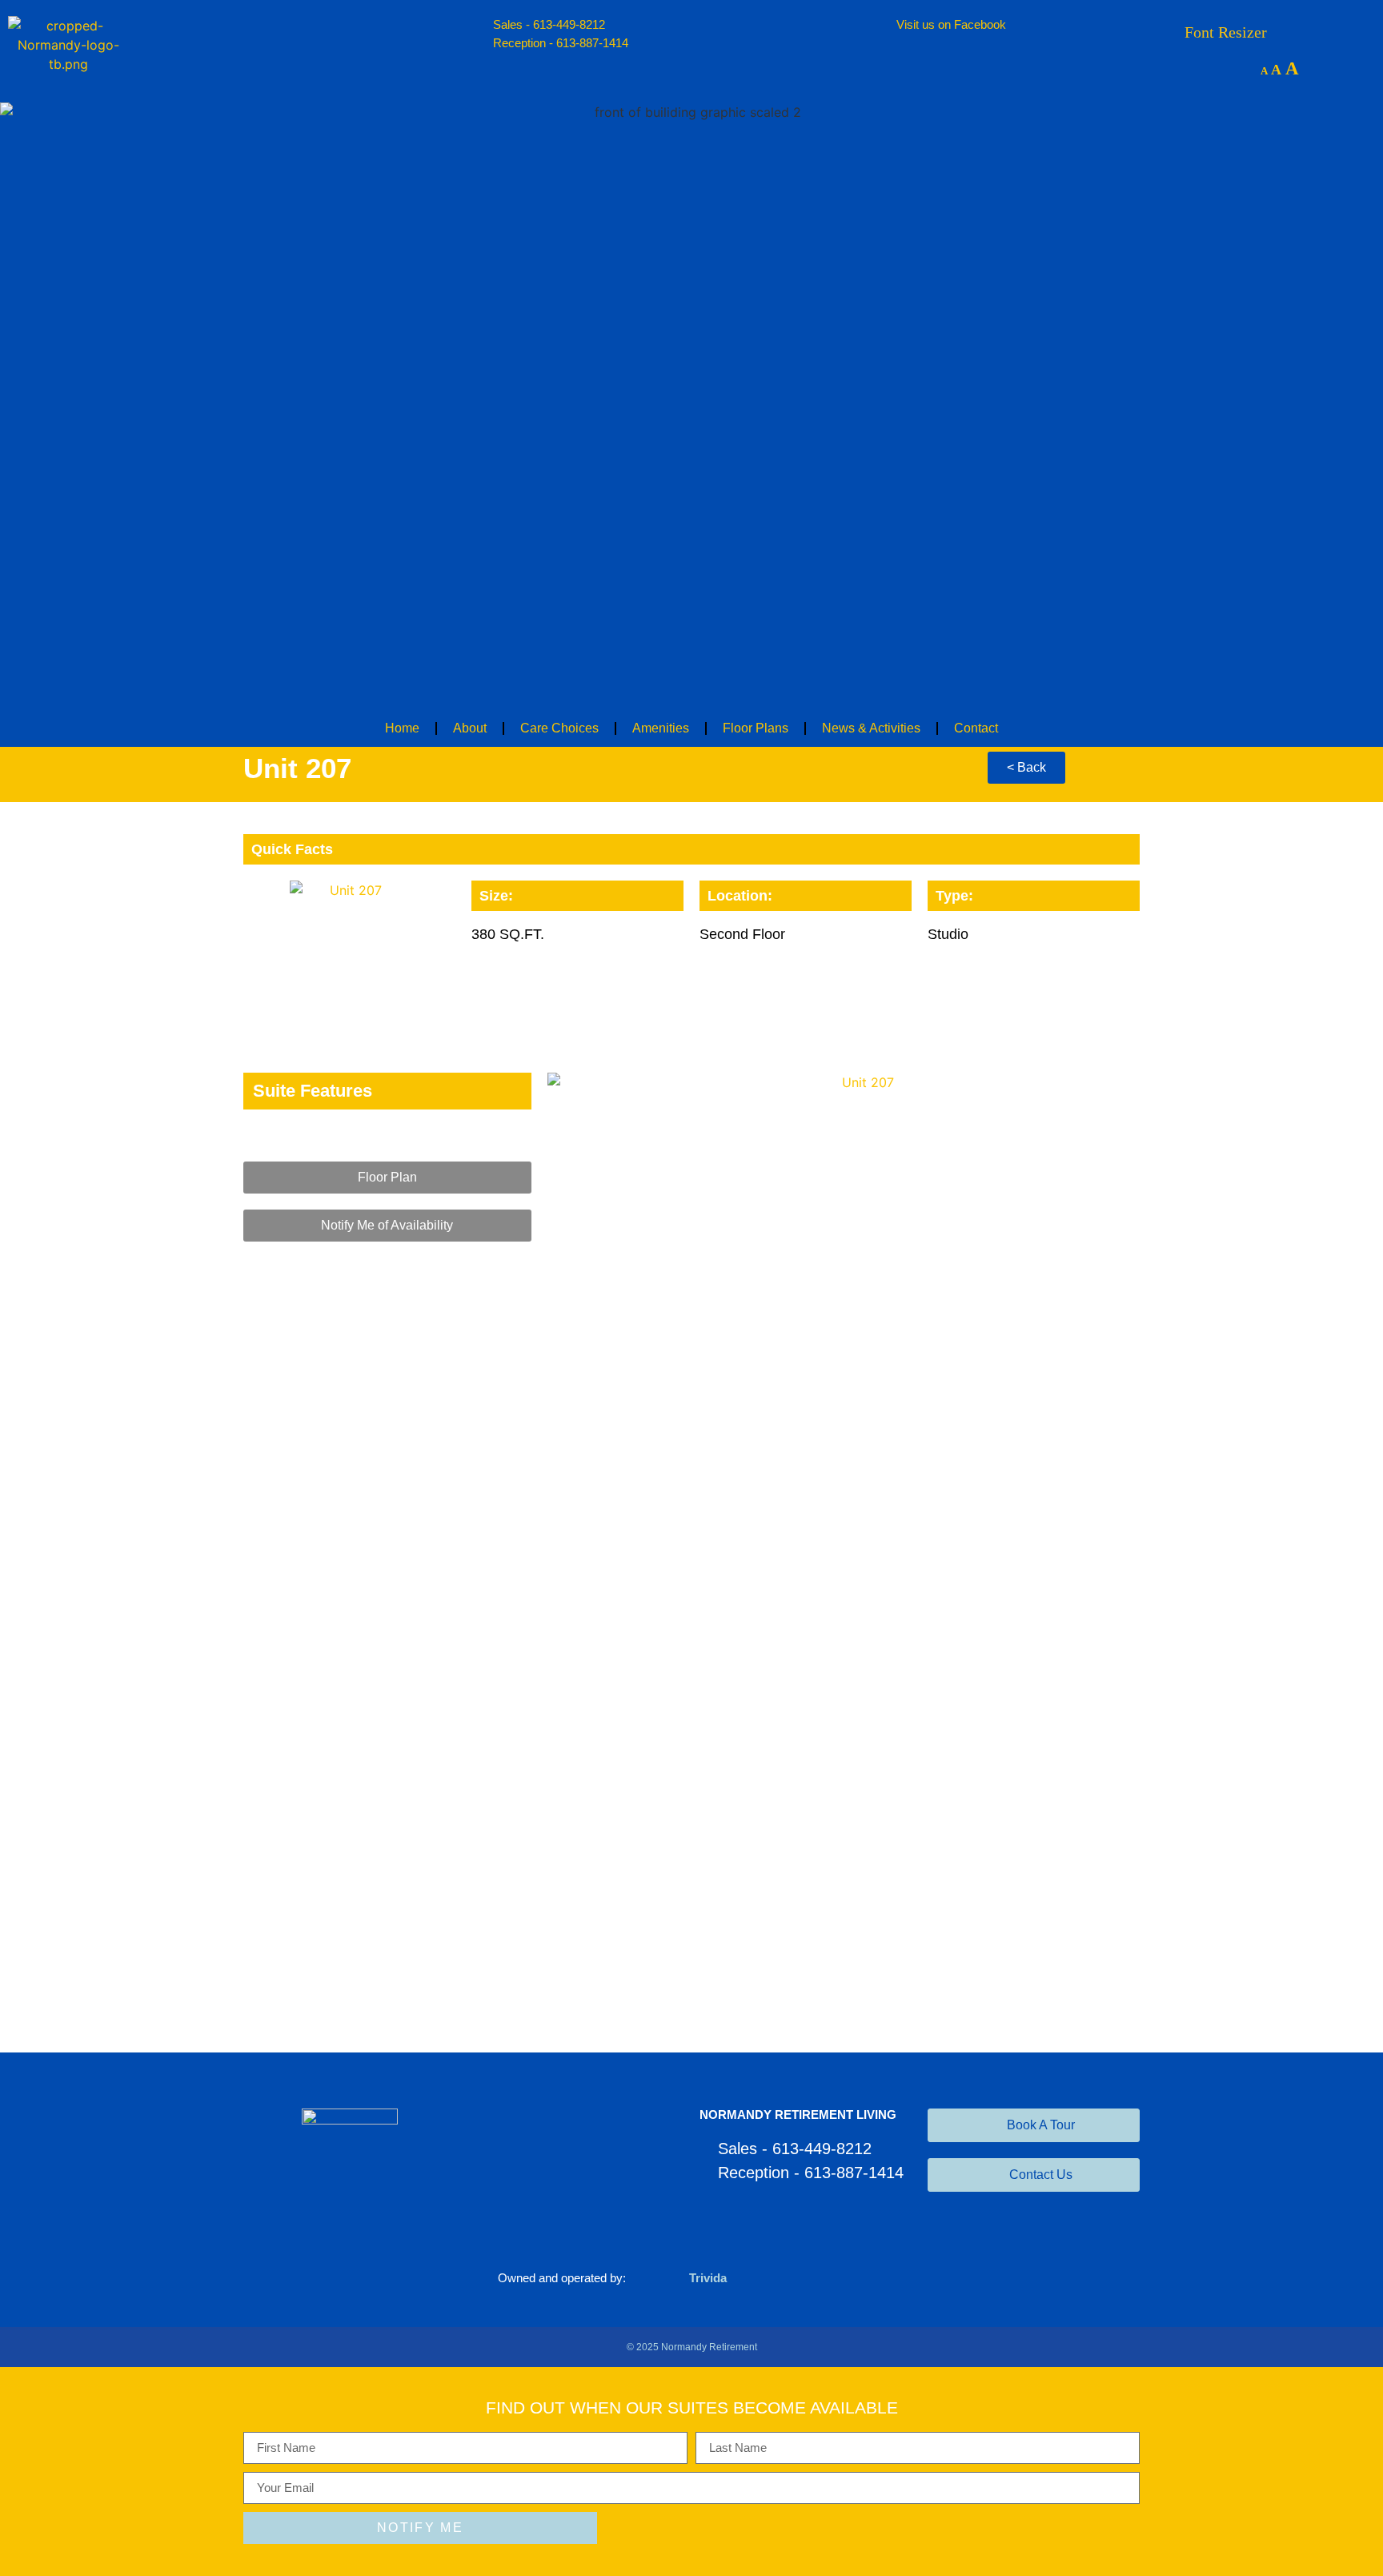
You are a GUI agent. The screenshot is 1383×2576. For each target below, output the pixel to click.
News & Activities (871, 728)
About (470, 728)
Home (402, 728)
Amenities (661, 728)
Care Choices (559, 728)
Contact (976, 728)
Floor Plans (756, 728)
